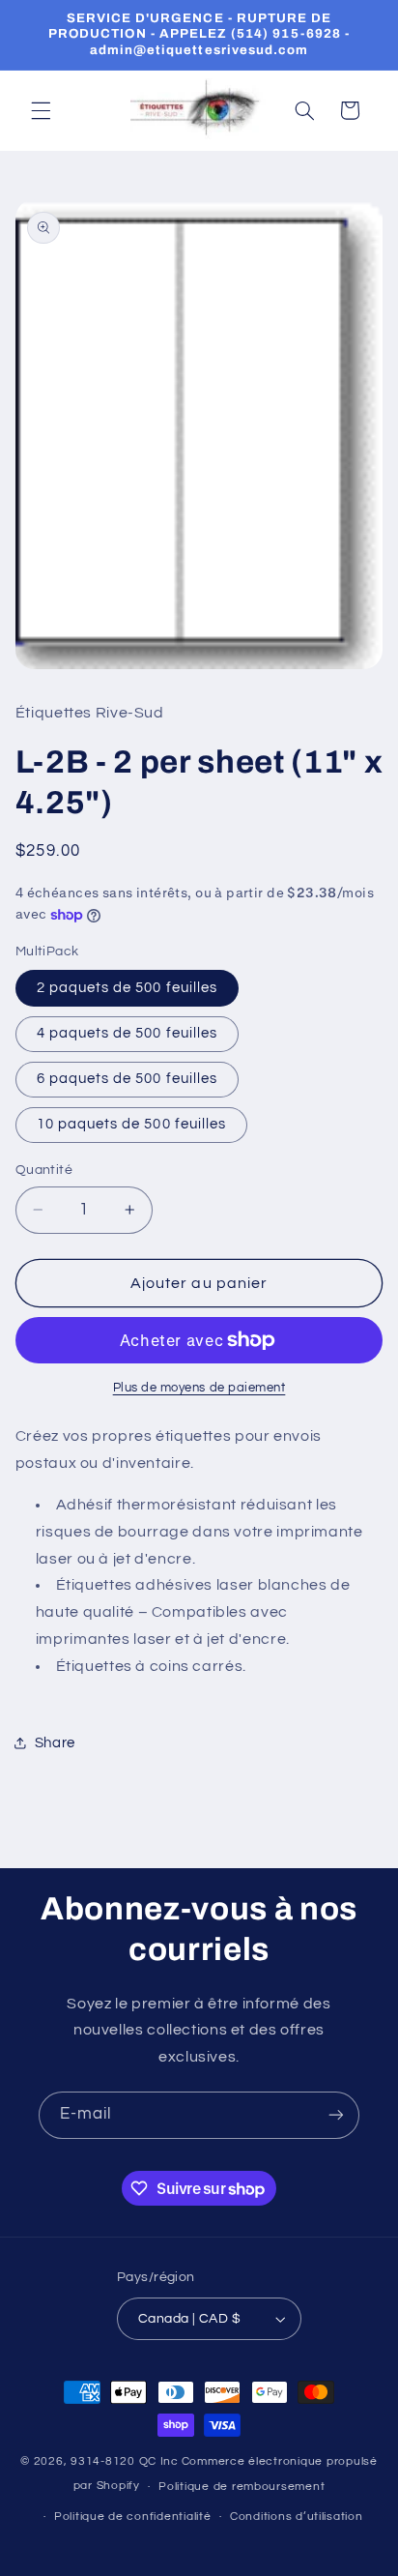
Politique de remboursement (242, 2487)
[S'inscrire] (336, 2115)
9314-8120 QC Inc (125, 2461)
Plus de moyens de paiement (199, 1388)
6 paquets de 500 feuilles (127, 1079)
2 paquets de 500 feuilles (127, 988)
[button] (41, 110)
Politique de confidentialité (133, 2517)
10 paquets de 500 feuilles (131, 1124)
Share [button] (55, 1743)
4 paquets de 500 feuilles (127, 1033)
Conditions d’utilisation (297, 2517)
